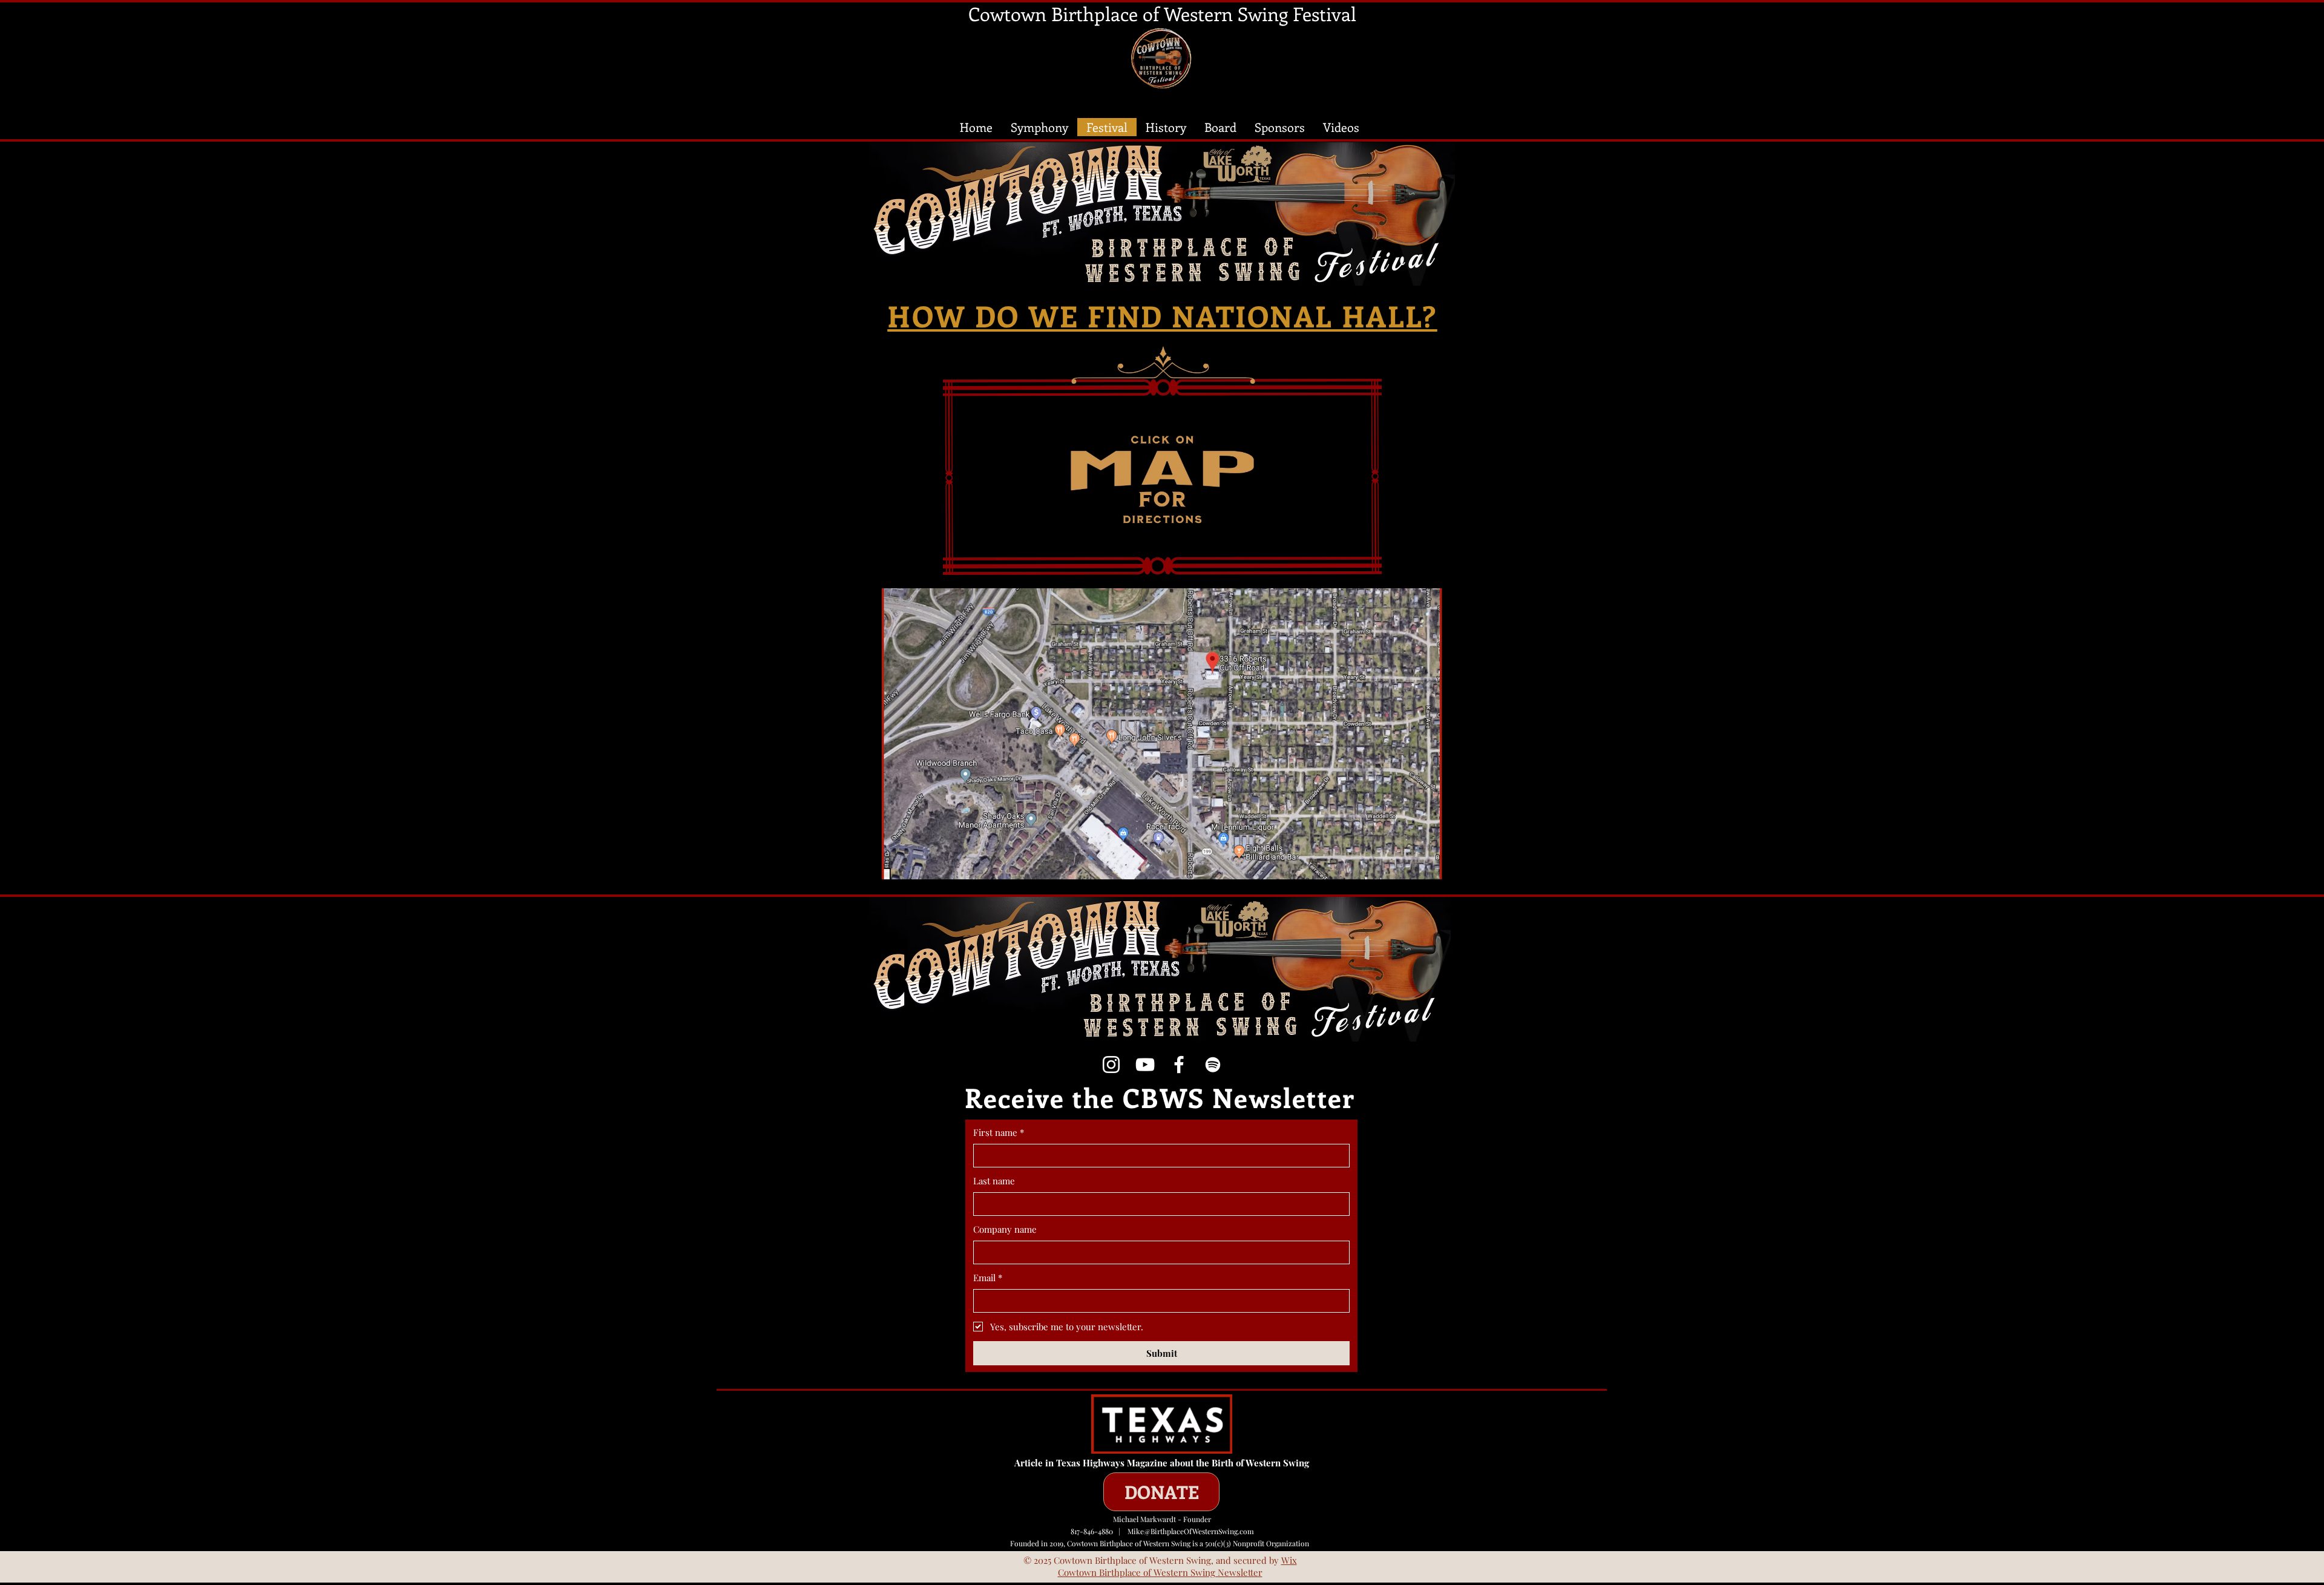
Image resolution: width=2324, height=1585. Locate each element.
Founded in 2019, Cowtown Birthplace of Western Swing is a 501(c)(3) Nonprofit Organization (1162, 1543)
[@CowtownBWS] (1111, 1065)
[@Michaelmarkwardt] (1145, 1065)
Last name (994, 1181)
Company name (1005, 1229)
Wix (1289, 1560)
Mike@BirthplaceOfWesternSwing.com (1191, 1531)
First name (999, 1132)
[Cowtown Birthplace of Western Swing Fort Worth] (1179, 1065)
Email (988, 1278)
